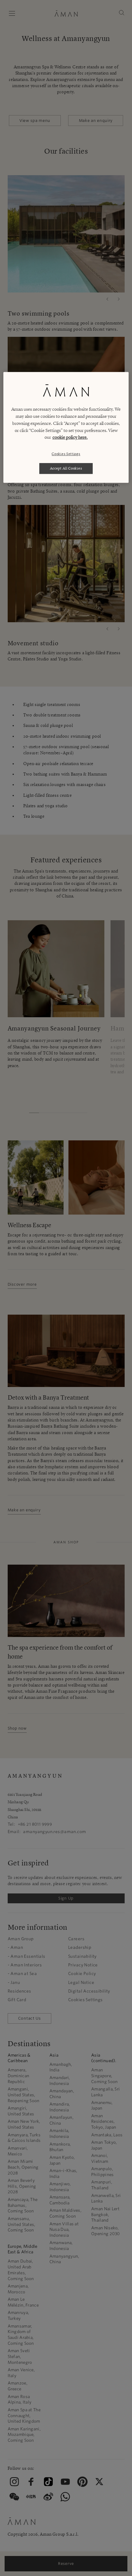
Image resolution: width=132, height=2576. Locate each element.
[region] (66, 427)
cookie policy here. (70, 437)
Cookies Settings (66, 454)
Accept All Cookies (66, 468)
